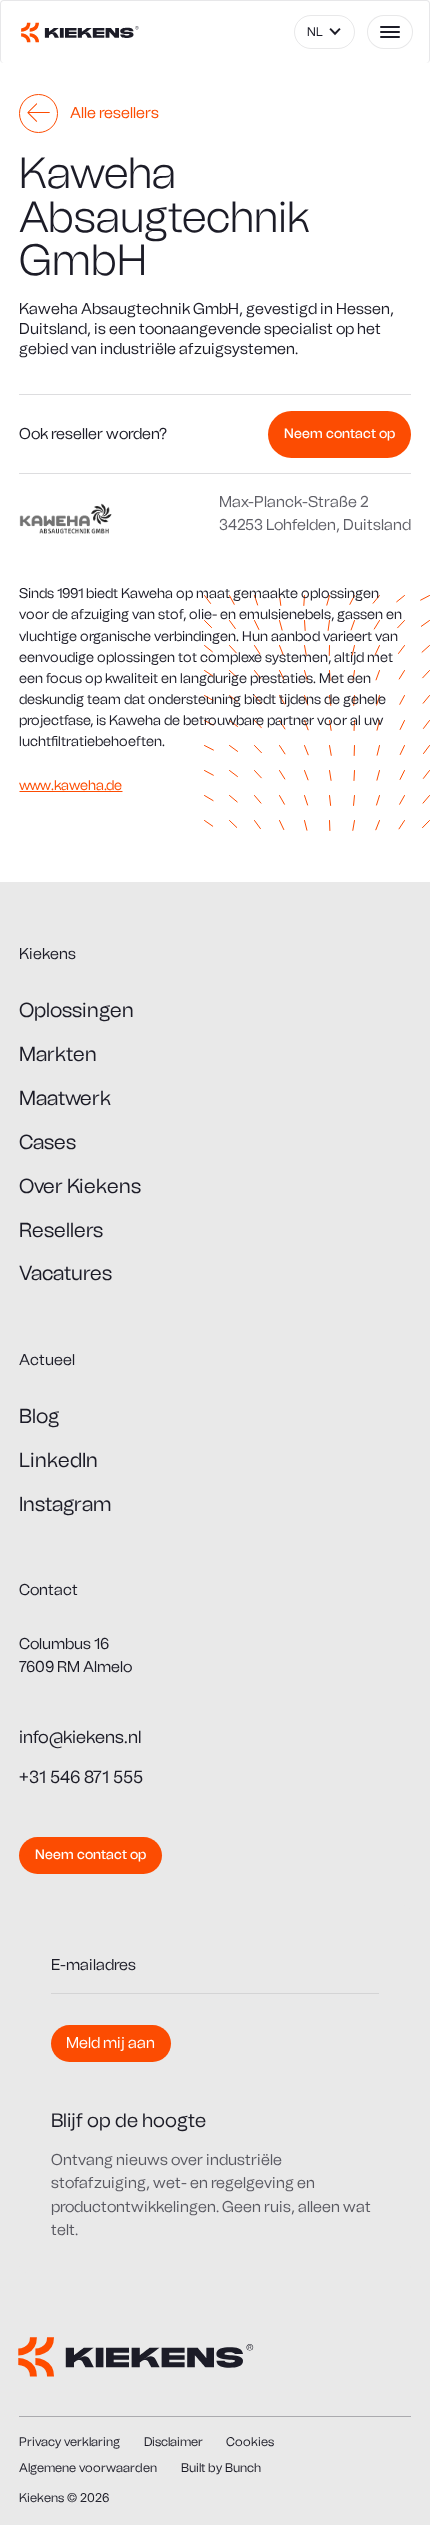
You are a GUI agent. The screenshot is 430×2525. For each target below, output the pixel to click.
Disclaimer (173, 2441)
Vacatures (65, 1273)
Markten (58, 1054)
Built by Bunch (221, 2467)
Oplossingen (76, 1010)
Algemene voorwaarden (88, 2467)
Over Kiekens (80, 1186)
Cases (47, 1142)
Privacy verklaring (69, 2441)
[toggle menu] (390, 32)
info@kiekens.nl (80, 1736)
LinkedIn (58, 1460)
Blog (39, 1416)
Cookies (250, 2441)
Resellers (61, 1230)
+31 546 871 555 (81, 1776)
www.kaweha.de (70, 785)
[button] (324, 32)
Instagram (65, 1504)
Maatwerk (65, 1098)
